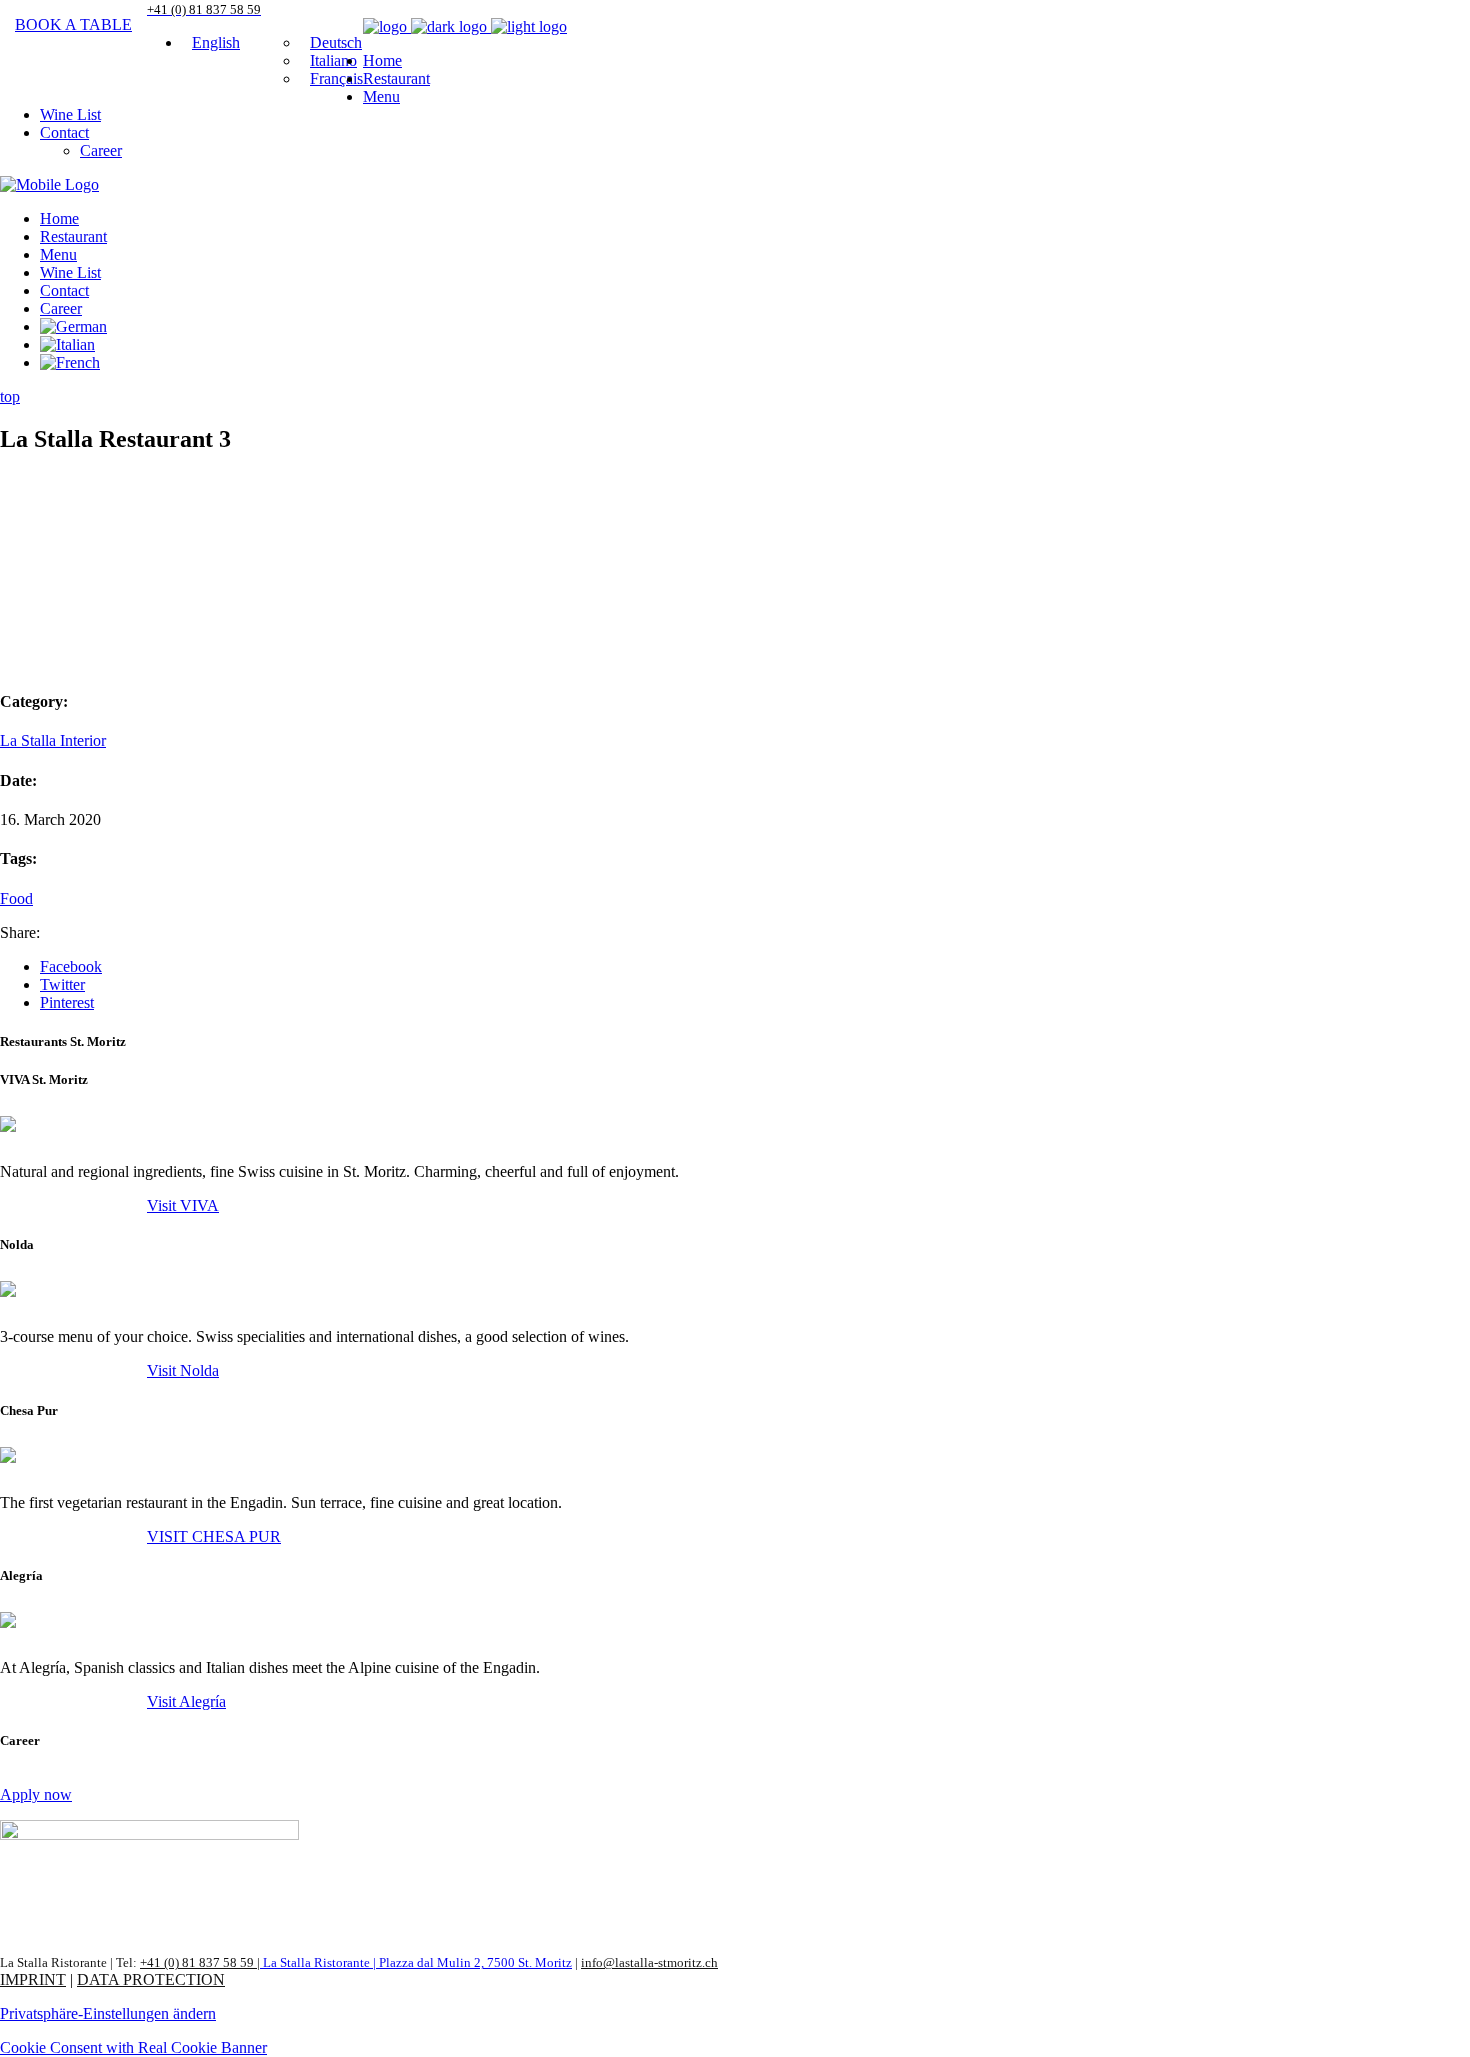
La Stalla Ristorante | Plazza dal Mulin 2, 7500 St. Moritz (416, 1962)
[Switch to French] (70, 362)
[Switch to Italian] (67, 344)
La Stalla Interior (53, 740)
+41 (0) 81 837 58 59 (198, 1962)
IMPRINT (33, 1979)
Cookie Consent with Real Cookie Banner (133, 2047)
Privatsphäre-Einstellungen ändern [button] (108, 2013)
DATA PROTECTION (151, 1979)
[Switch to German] (73, 326)
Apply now (36, 1794)
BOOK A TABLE (73, 24)
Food (16, 898)
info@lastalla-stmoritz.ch (649, 1962)
